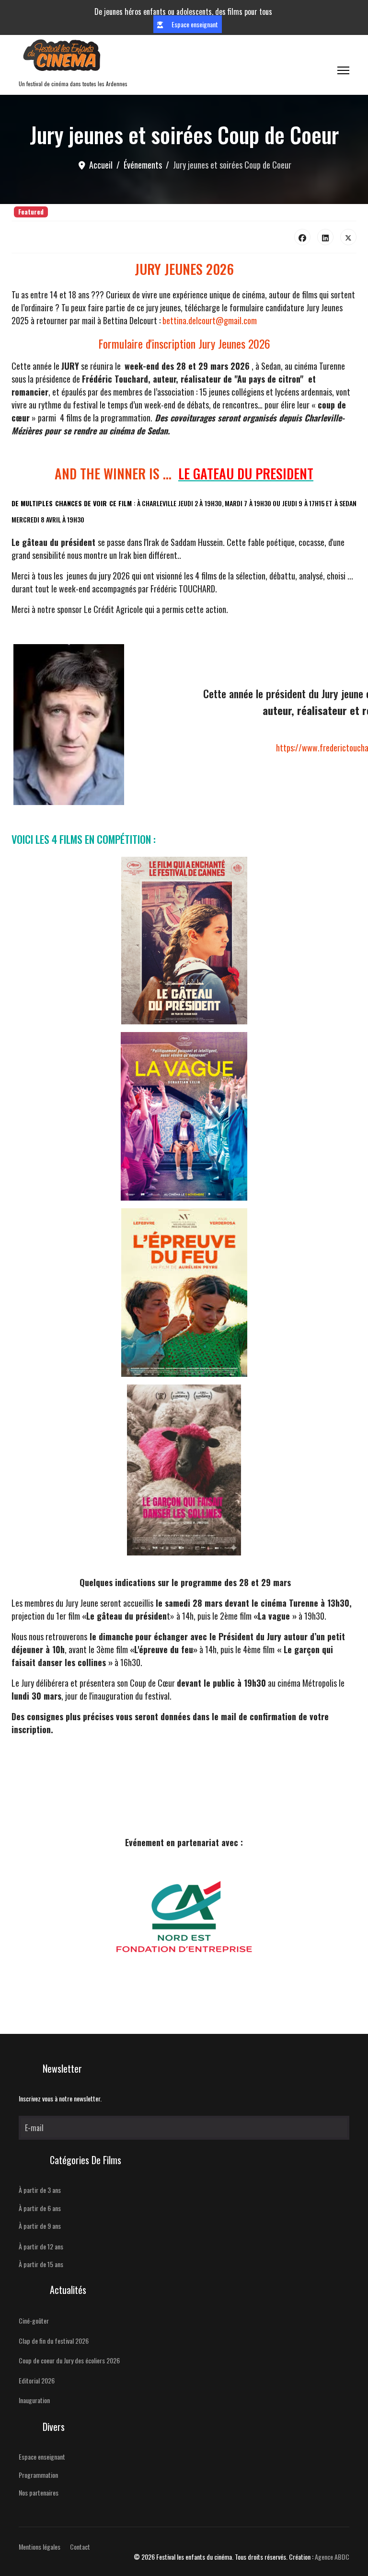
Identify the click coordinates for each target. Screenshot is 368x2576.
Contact (80, 2547)
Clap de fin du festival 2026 (54, 2341)
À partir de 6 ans (40, 2208)
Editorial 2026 (37, 2380)
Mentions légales (40, 2547)
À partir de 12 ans (41, 2246)
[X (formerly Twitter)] (348, 237)
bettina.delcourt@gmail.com (210, 320)
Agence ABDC (332, 2557)
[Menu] (343, 70)
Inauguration (34, 2400)
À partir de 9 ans (40, 2226)
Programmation (38, 2475)
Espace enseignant (194, 24)
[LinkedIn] (325, 237)
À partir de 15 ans (41, 2264)
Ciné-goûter (34, 2321)
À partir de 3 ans (40, 2190)
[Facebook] (302, 237)
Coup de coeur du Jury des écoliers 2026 (69, 2360)
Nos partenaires (39, 2492)
